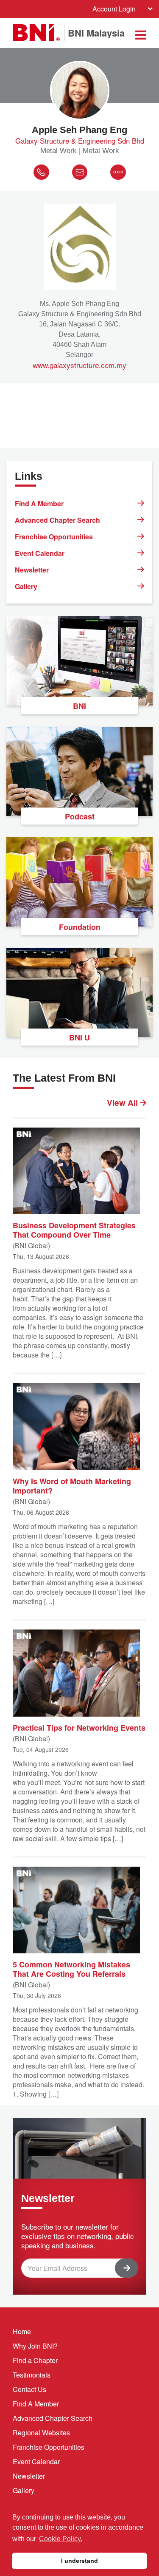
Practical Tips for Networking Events (79, 1727)
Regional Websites (41, 2433)
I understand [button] (79, 2561)
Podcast (80, 816)
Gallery (26, 586)
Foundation (80, 927)
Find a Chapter (35, 2360)
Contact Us (29, 2389)
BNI (79, 706)
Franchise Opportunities (54, 537)
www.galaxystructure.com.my (79, 365)
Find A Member (39, 503)
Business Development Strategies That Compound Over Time (74, 1230)
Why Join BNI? (35, 2346)
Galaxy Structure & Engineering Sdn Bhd (80, 141)
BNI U (79, 1037)
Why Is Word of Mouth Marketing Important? (72, 1485)
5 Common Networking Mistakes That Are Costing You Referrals (71, 1969)
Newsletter (32, 570)
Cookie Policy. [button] (61, 2539)
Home (22, 2331)
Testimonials (32, 2375)
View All (123, 1103)
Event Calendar (40, 553)
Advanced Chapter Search (57, 520)
